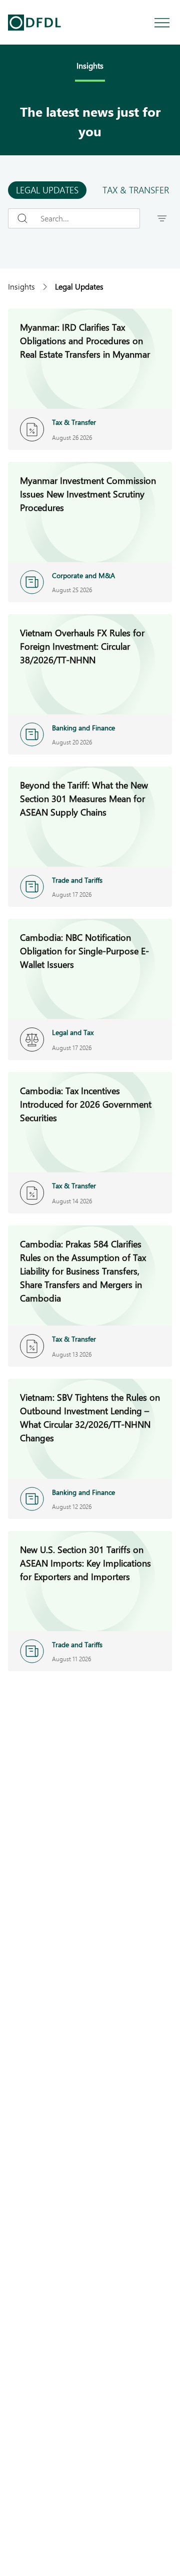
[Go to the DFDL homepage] (34, 23)
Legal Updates (47, 190)
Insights (21, 286)
